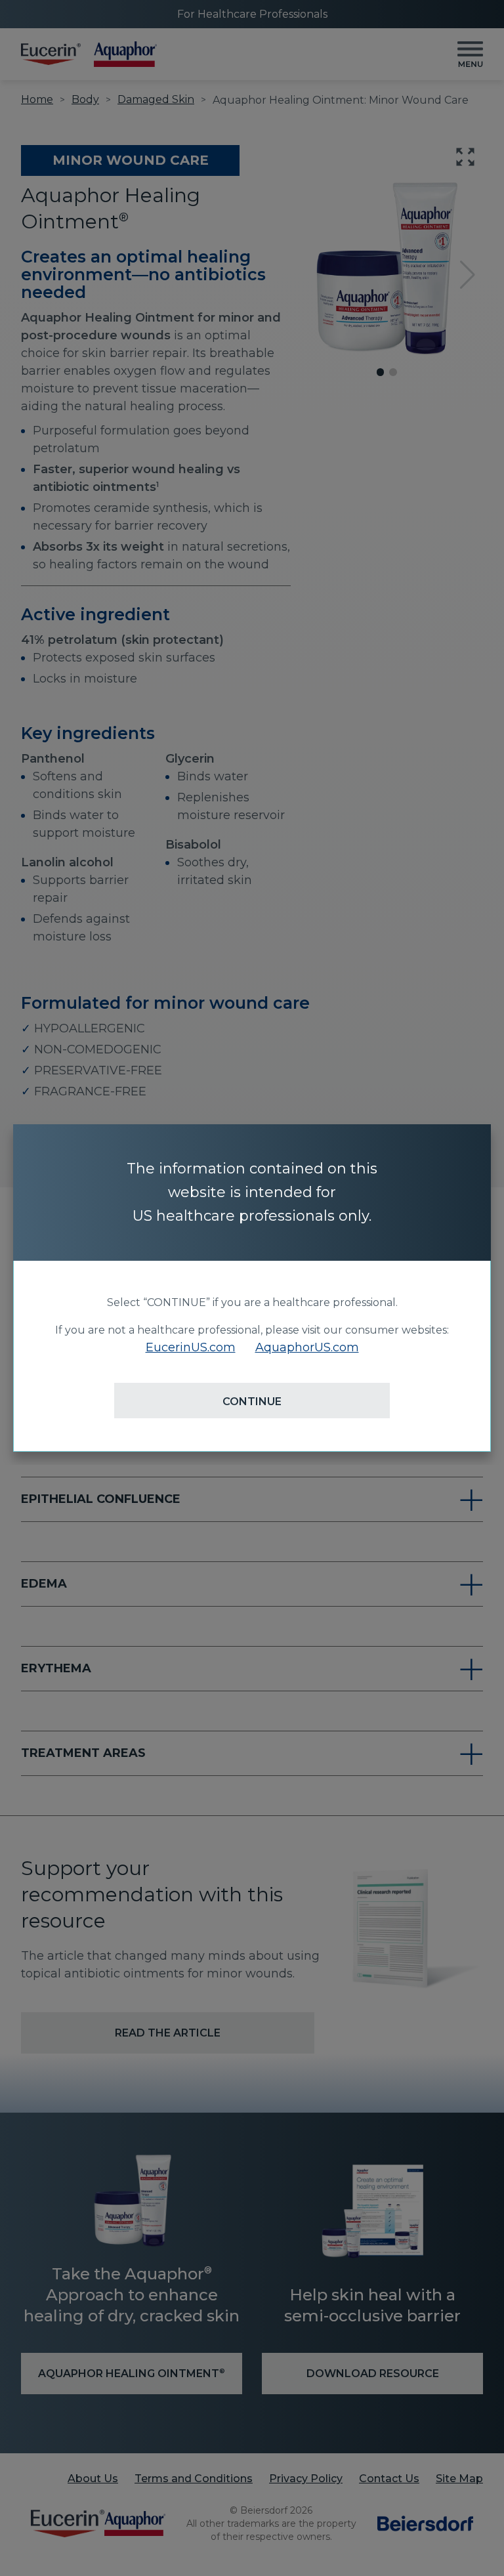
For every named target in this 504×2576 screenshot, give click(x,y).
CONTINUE (252, 1402)
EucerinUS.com (191, 1347)
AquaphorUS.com (307, 1347)
